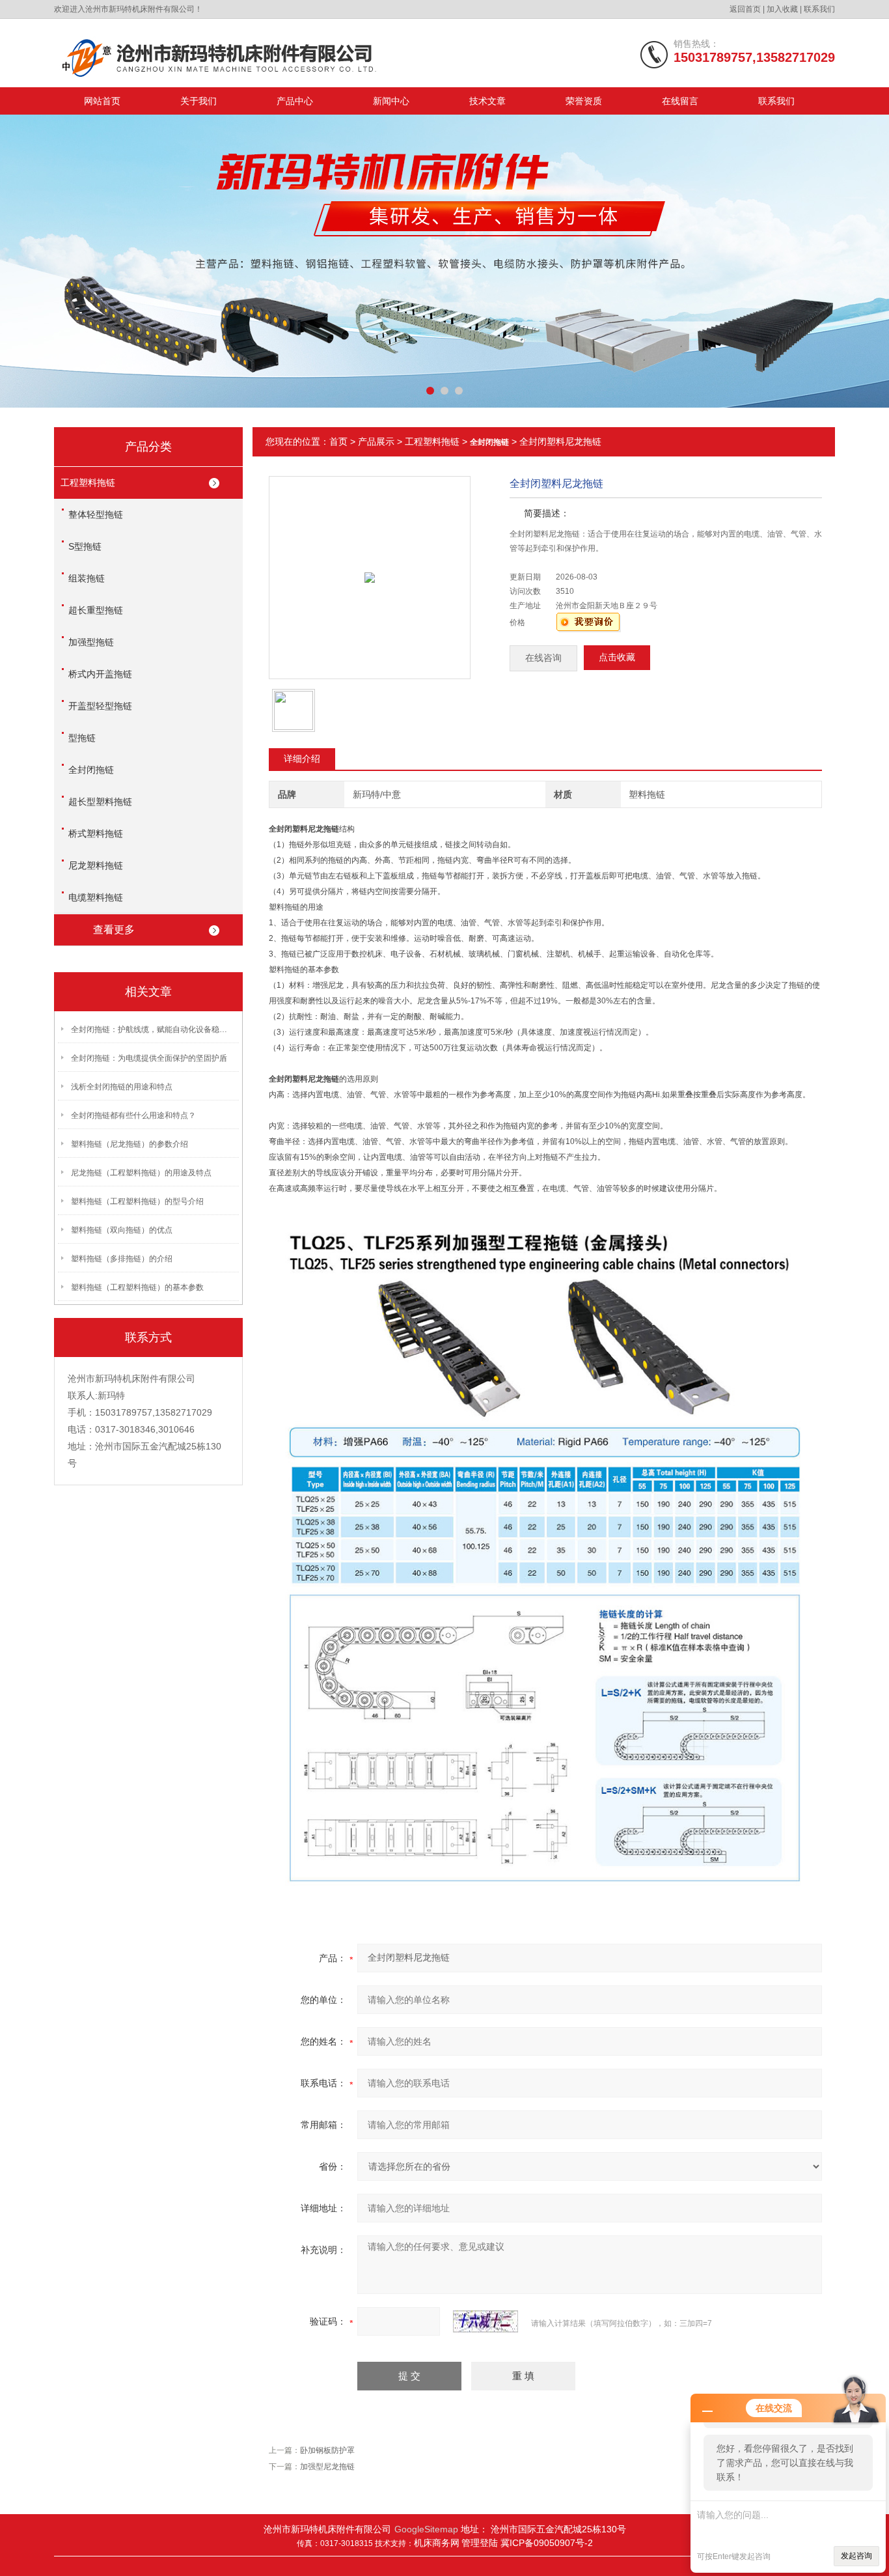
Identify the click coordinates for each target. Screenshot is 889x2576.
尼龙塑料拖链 (96, 865)
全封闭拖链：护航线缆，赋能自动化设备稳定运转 (152, 1029)
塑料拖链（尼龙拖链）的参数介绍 (130, 1144)
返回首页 (745, 9)
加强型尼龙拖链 (327, 2467)
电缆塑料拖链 (96, 897)
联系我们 (819, 9)
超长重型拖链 (96, 610)
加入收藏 (782, 9)
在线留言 (680, 101)
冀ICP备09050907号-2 (547, 2543)
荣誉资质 (584, 101)
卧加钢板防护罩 (327, 2450)
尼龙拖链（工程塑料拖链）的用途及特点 (141, 1173)
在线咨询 (543, 658)
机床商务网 (437, 2543)
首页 (338, 441)
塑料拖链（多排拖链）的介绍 (122, 1259)
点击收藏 (617, 657)
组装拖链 (87, 578)
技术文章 (487, 101)
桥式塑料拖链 (96, 833)
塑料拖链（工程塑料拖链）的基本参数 (137, 1287)
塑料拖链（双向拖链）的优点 (122, 1230)
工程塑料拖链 (88, 483)
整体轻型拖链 (96, 514)
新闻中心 (391, 101)
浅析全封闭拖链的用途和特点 (122, 1087)
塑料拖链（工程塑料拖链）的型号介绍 (137, 1201)
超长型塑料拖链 (100, 802)
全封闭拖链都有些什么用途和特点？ (133, 1115)
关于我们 (198, 101)
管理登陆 (481, 2543)
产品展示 (376, 441)
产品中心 (295, 101)
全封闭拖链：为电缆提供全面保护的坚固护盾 (149, 1058)
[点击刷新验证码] (486, 2321)
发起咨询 (856, 2556)
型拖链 (82, 738)
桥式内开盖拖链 (100, 674)
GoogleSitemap (426, 2529)
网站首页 (102, 101)
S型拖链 (85, 546)
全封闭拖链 (91, 770)
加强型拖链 (91, 642)
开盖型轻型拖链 (100, 706)
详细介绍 (302, 759)
